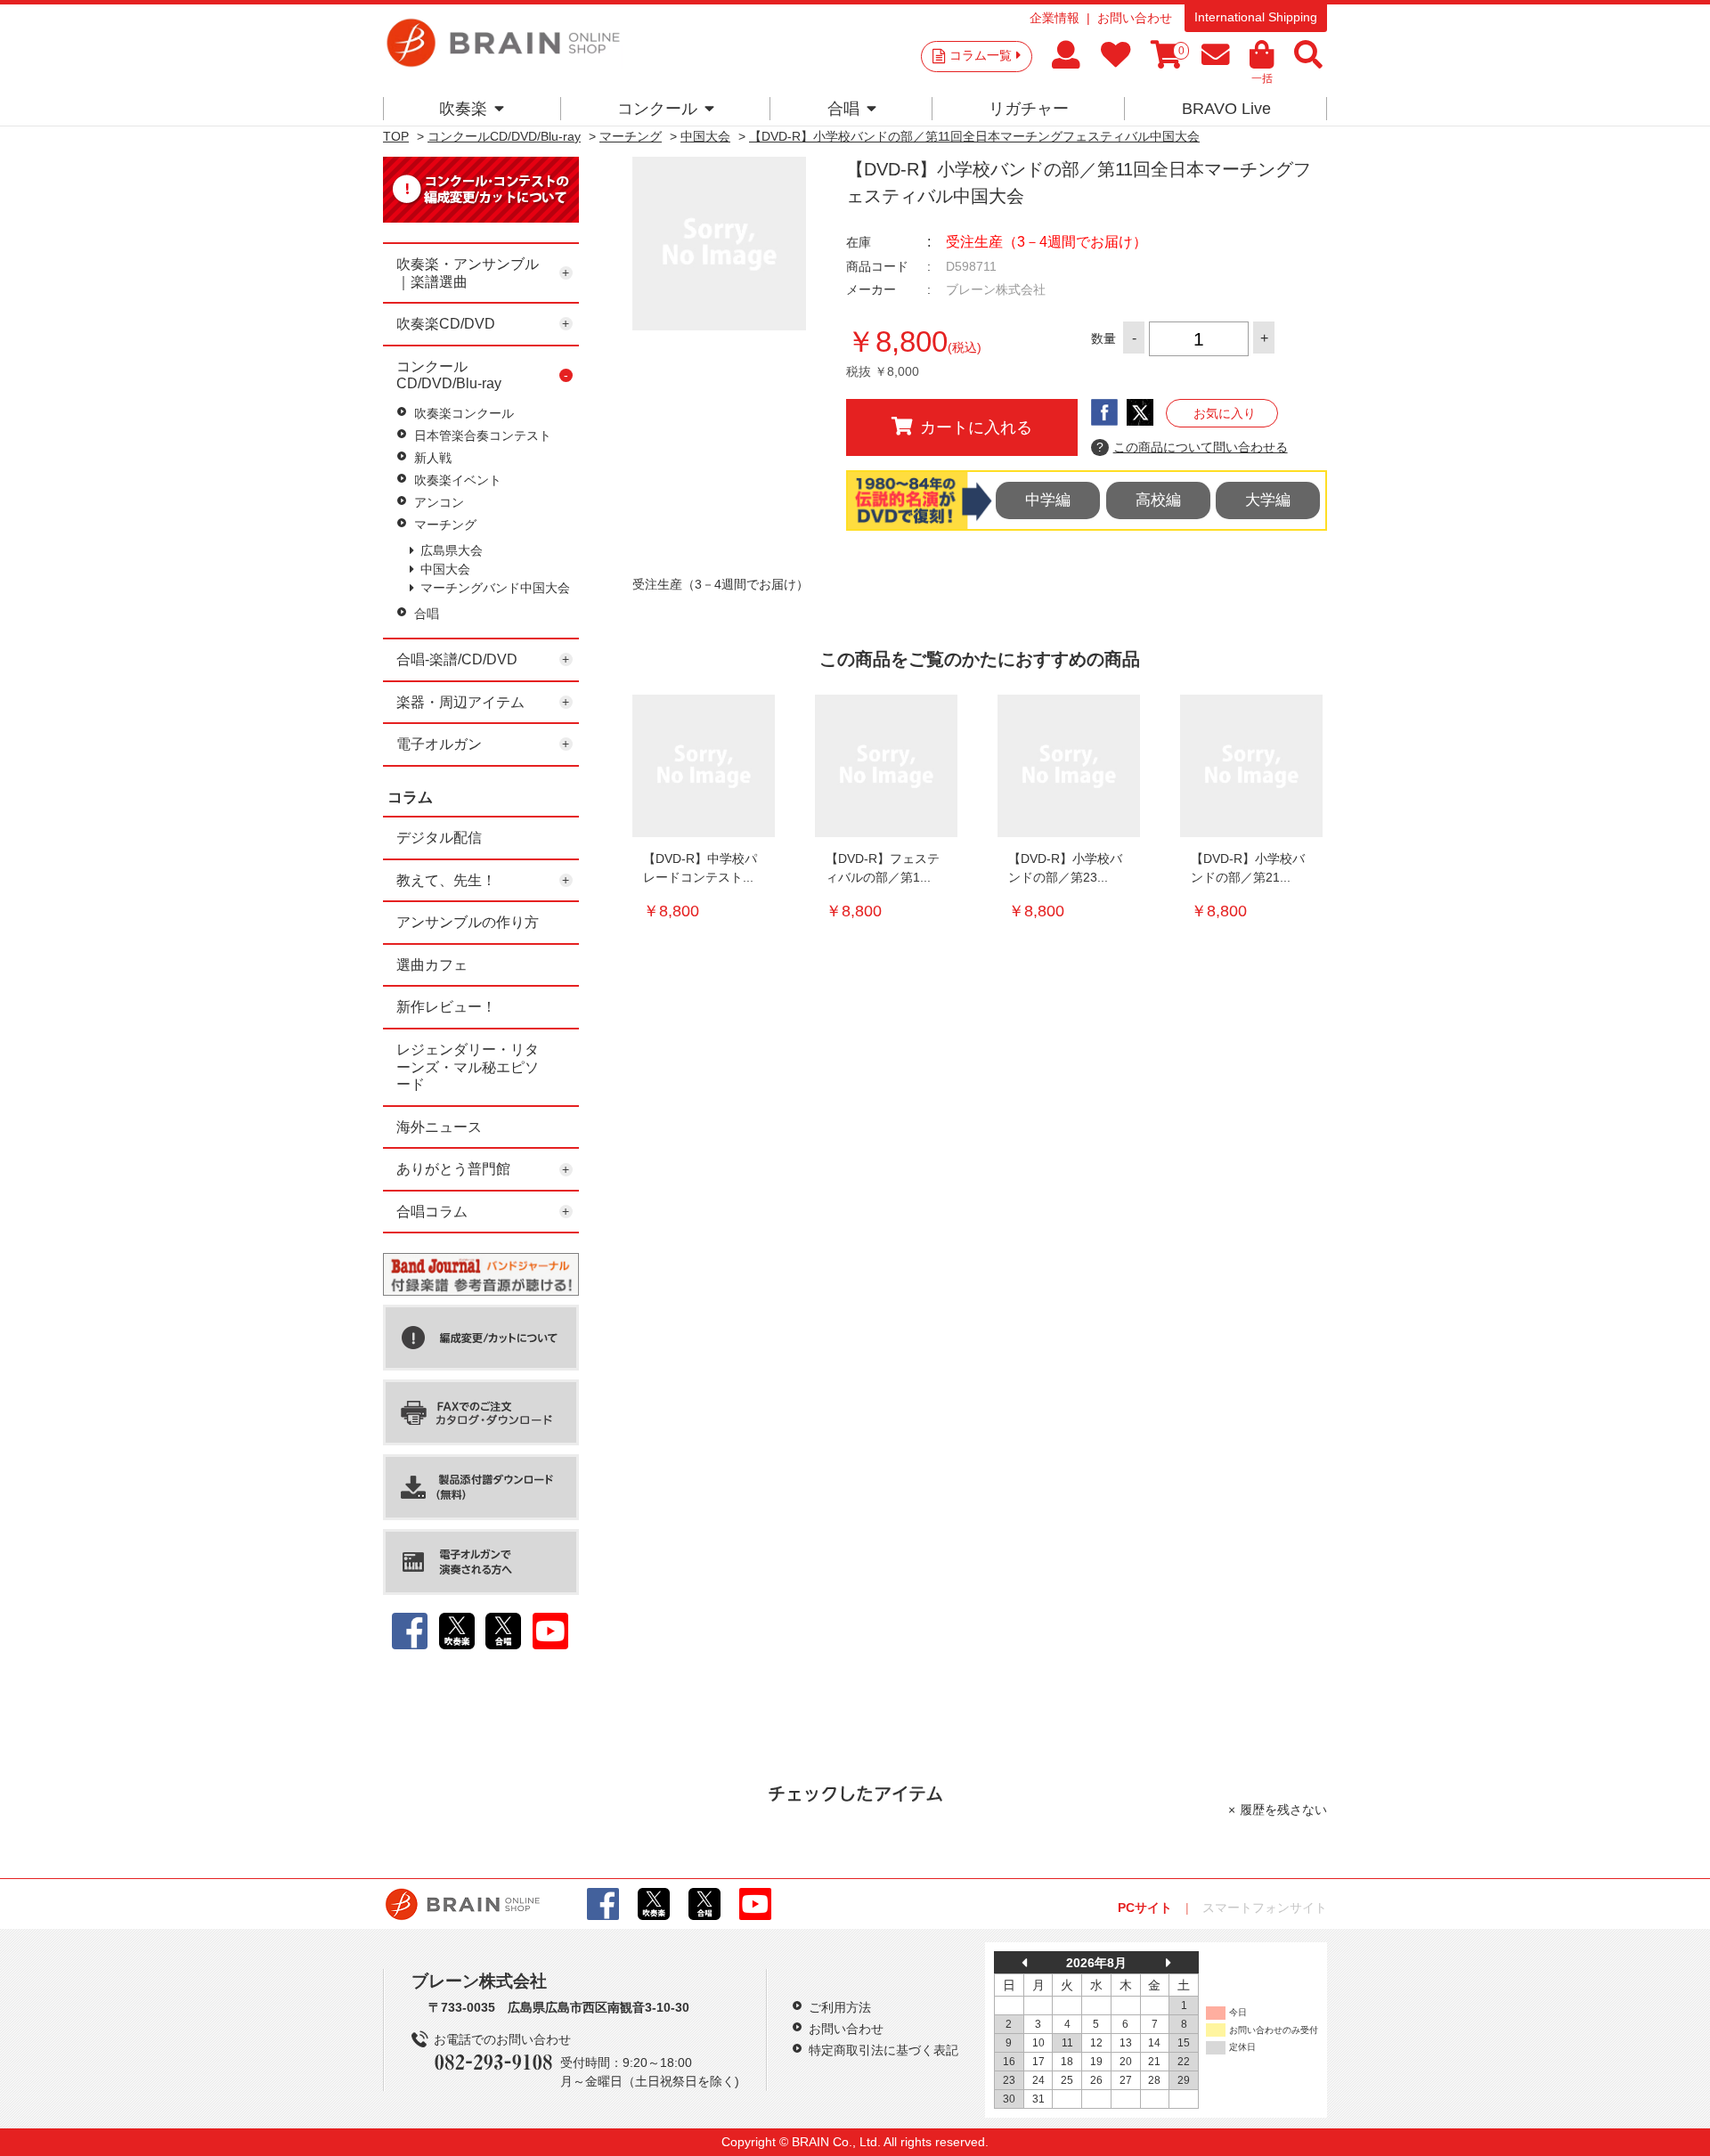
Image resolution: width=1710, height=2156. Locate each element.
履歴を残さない (1283, 1810)
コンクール (657, 109)
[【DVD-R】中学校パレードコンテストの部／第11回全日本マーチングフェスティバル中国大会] (704, 766)
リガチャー (1029, 109)
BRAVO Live (1226, 109)
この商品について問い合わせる (1192, 447)
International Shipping (1256, 17)
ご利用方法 (840, 2007)
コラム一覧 (981, 55)
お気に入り (1225, 413)
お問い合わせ (1135, 18)
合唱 (843, 109)
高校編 (1158, 500)
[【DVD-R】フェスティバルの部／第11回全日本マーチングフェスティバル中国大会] (886, 766)
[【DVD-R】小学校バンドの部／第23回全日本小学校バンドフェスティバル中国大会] (1069, 766)
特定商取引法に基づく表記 (883, 2050)
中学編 (1048, 500)
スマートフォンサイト (1265, 1908)
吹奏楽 (463, 109)
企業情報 (1054, 18)
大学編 (1268, 500)
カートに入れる (976, 427)
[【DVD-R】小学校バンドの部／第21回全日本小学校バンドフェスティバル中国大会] (1251, 766)
